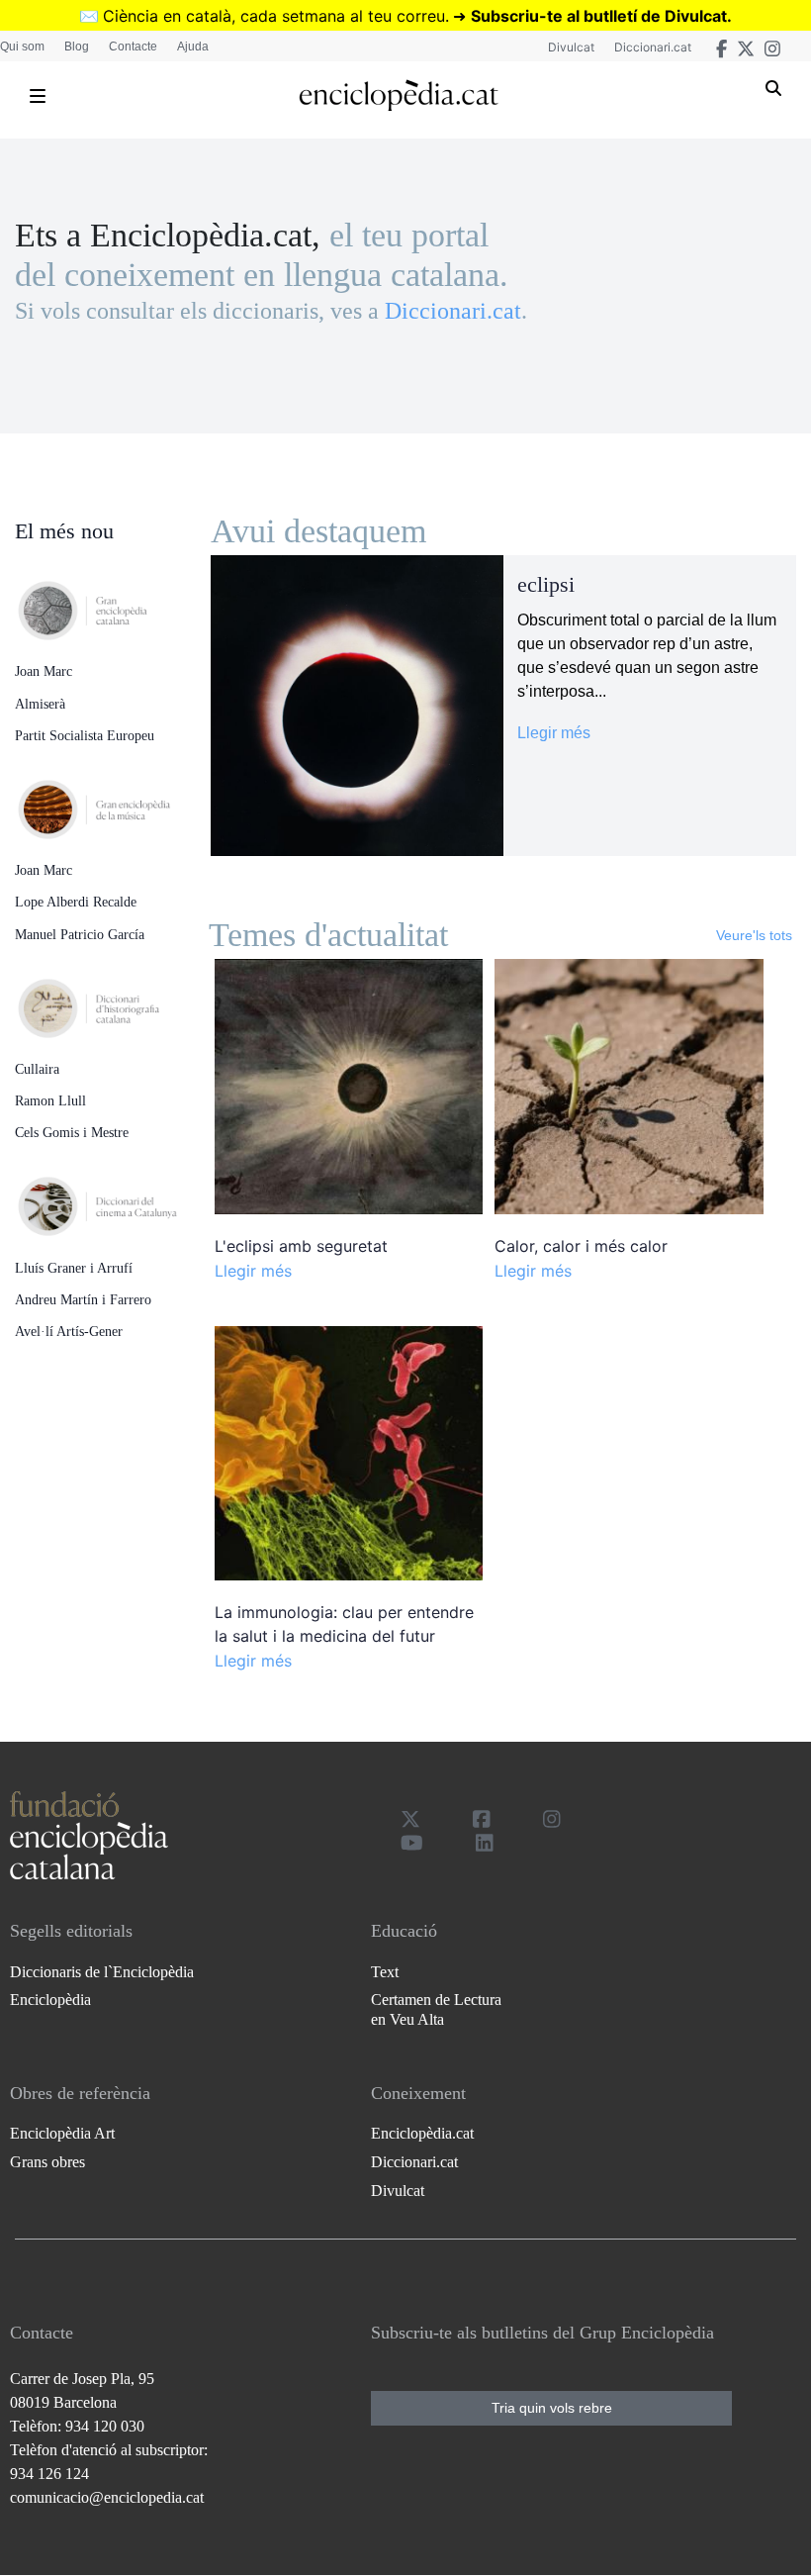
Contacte (133, 47)
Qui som (22, 47)
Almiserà (40, 704)
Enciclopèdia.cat (422, 2133)
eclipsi (546, 585)
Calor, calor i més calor (581, 1246)
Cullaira (37, 1069)
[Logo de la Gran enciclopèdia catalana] (113, 605)
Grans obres (47, 2162)
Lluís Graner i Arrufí (74, 1268)
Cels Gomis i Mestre (72, 1133)
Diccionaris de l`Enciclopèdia (102, 1972)
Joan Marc (44, 671)
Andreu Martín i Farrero (83, 1300)
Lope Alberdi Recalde (76, 902)
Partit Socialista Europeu (85, 736)
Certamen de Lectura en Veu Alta (436, 2009)
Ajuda (193, 47)
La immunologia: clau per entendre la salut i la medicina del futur (344, 1624)
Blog (77, 47)
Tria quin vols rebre (552, 2408)
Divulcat (571, 47)
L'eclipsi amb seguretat (301, 1246)
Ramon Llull (50, 1101)
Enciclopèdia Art (62, 2133)
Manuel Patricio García (80, 935)
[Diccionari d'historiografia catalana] (113, 1002)
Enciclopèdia (50, 2000)
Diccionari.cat (653, 47)
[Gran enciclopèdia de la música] (113, 804)
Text (385, 1972)
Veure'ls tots (754, 935)
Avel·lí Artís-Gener (69, 1332)
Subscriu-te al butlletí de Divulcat (599, 16)
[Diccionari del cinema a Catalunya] (113, 1201)
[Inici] (398, 95)
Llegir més (554, 733)
